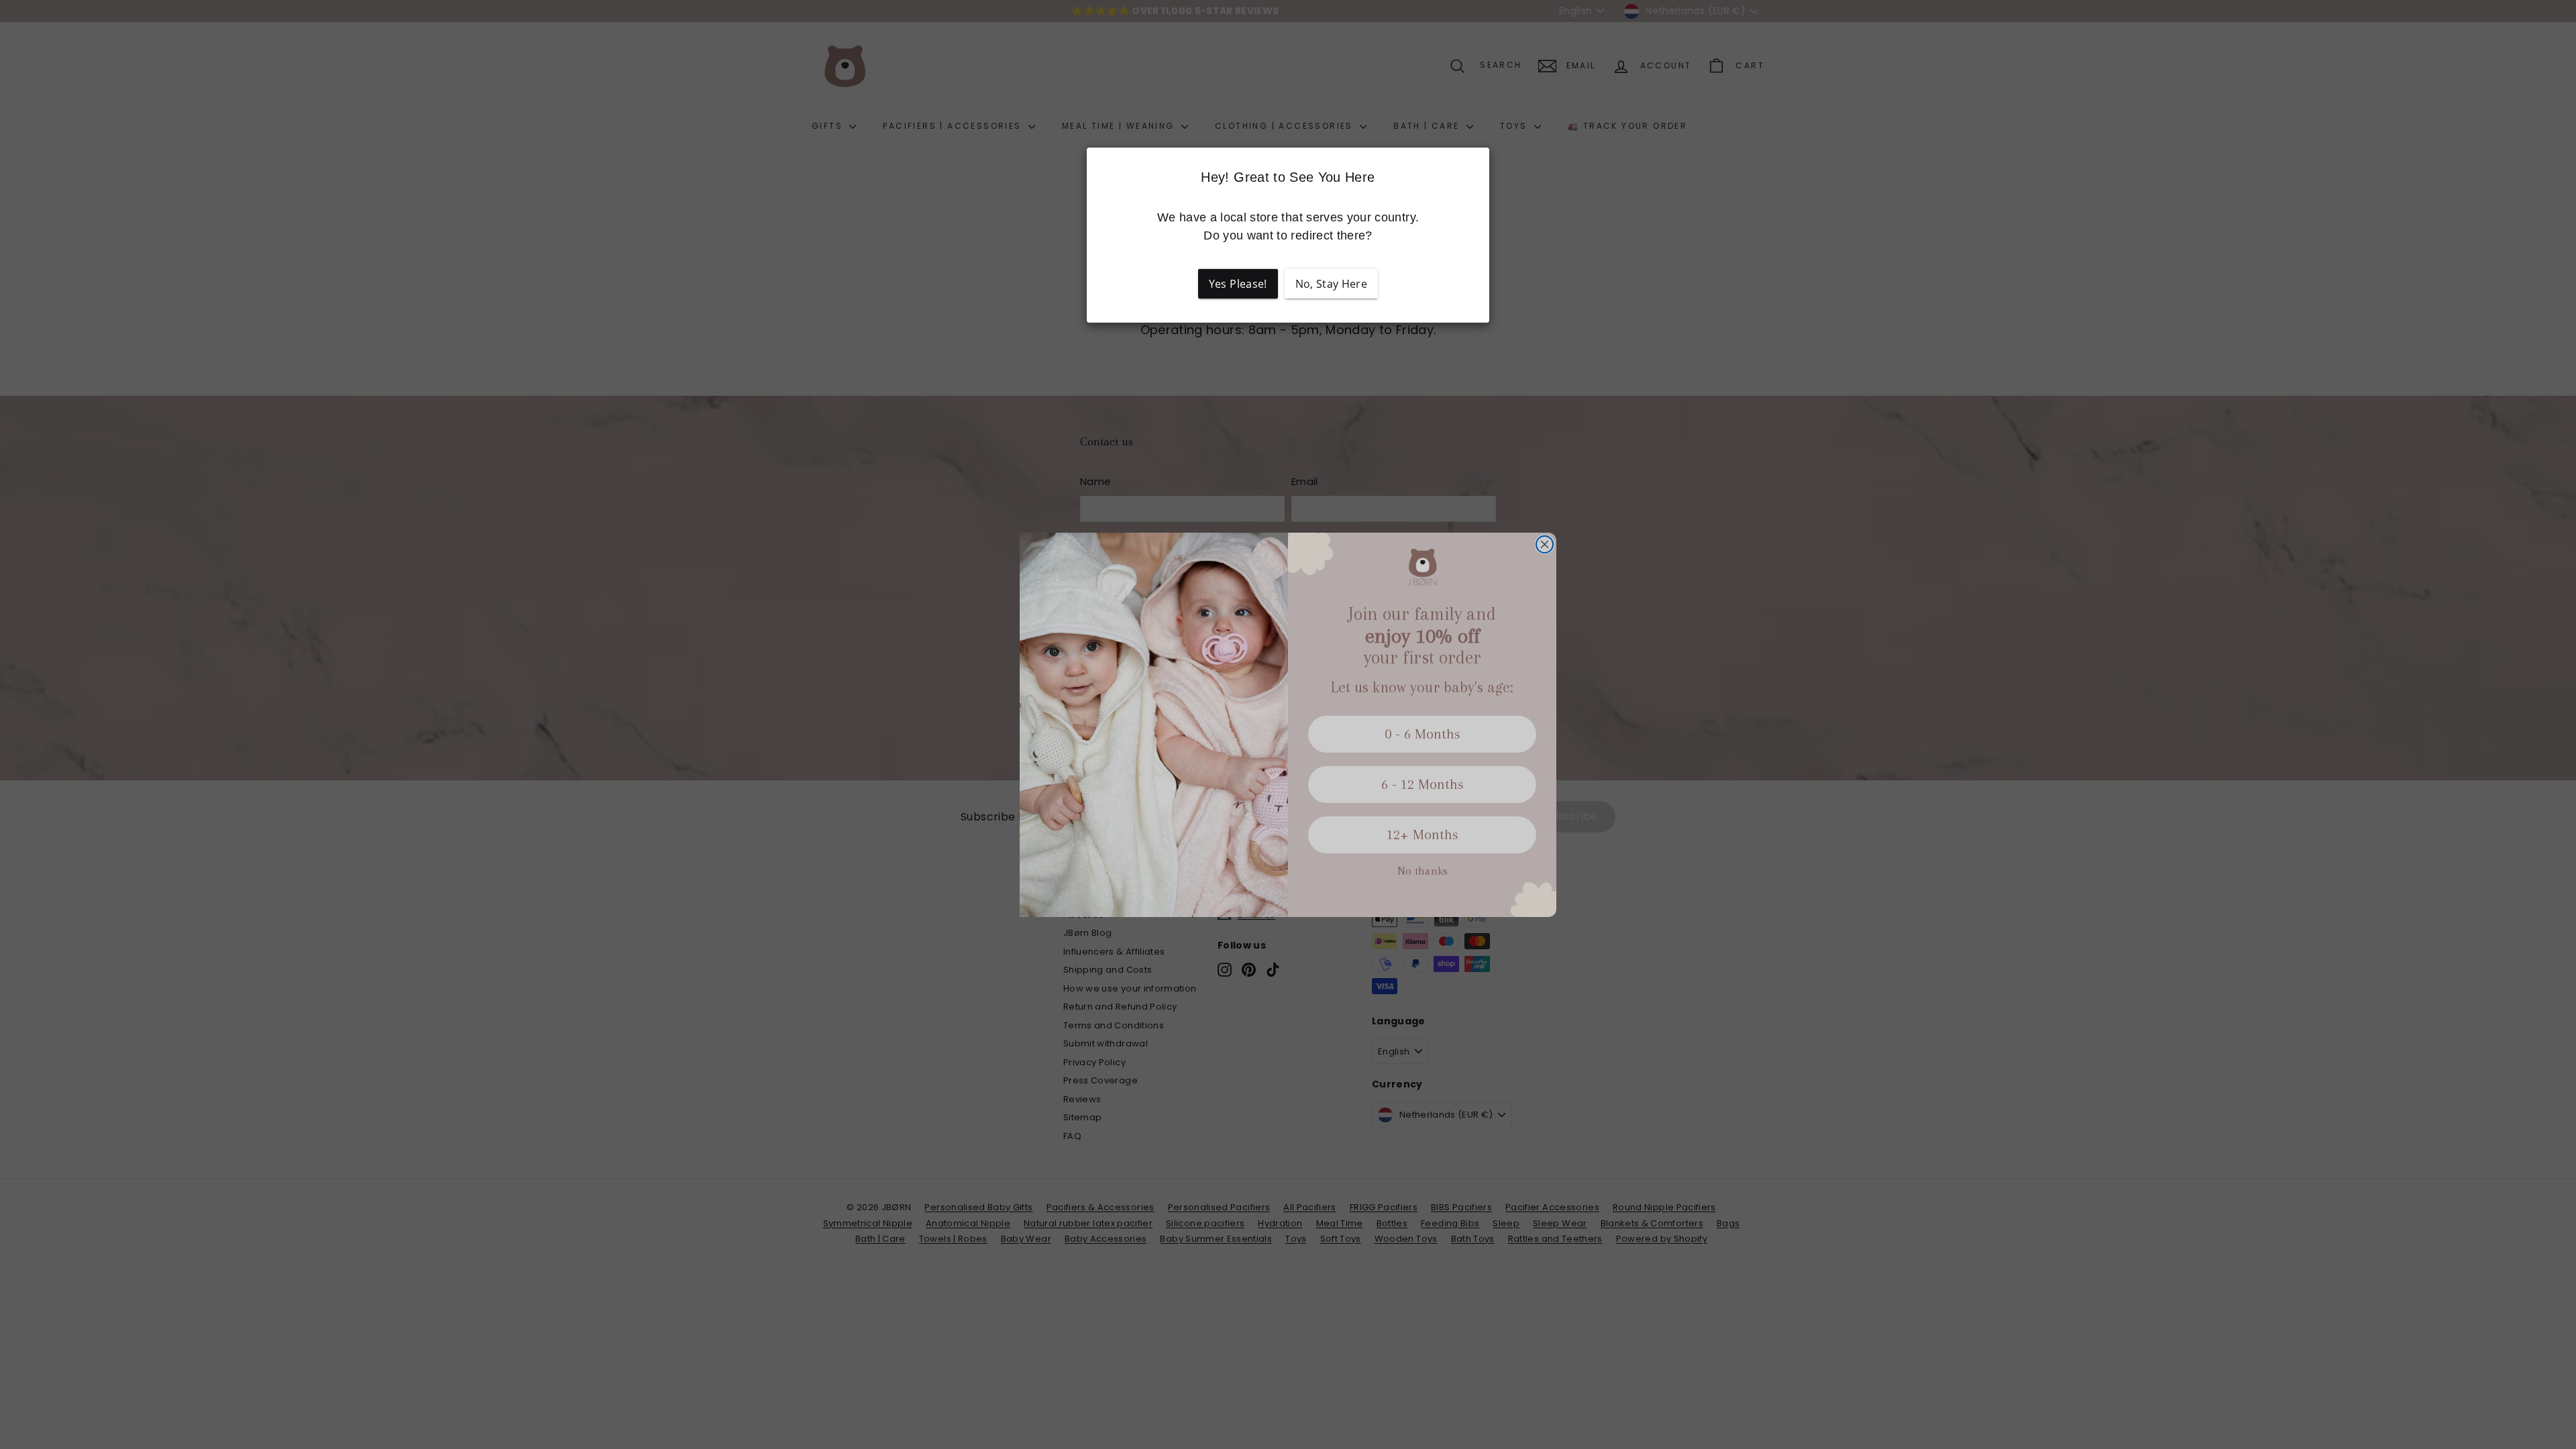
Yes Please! (1238, 284)
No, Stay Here (1332, 284)
